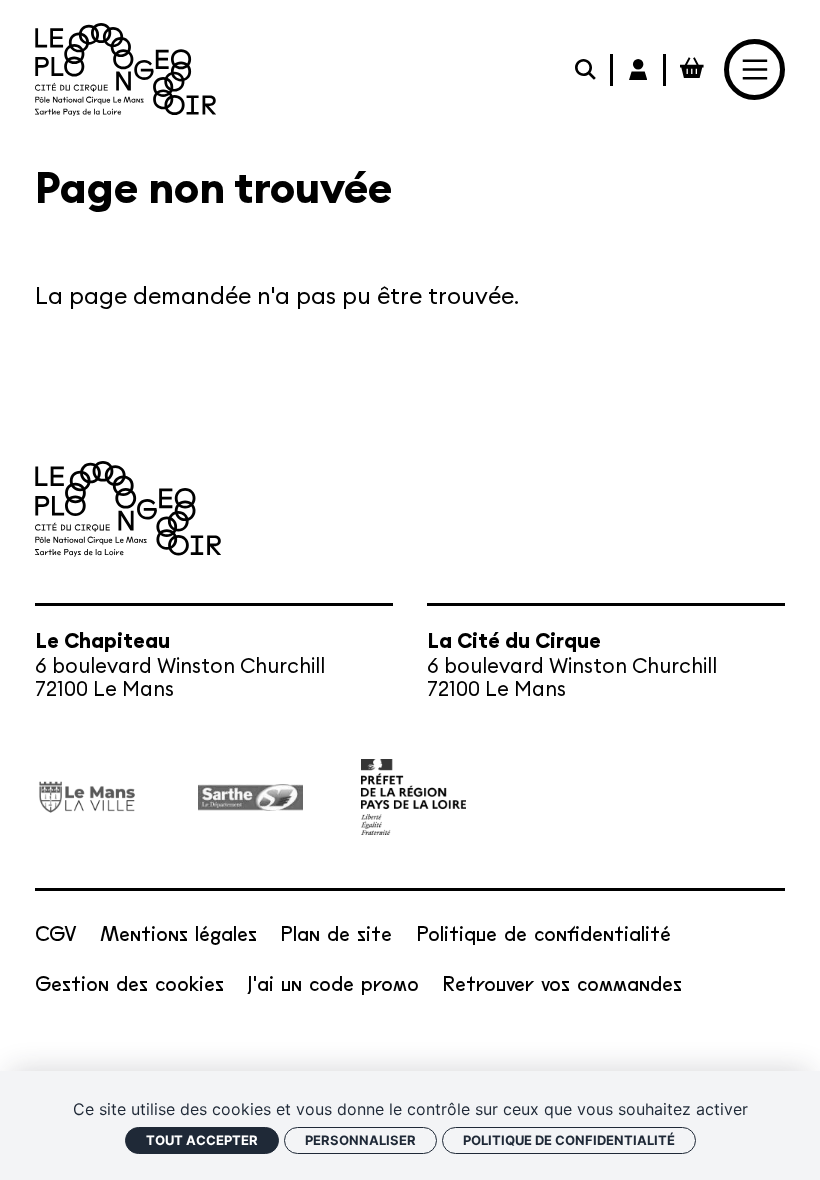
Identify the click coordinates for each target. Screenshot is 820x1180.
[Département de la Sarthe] (250, 797)
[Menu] (754, 69)
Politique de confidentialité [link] (569, 1140)
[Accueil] (125, 69)
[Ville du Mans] (87, 797)
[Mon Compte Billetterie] (639, 69)
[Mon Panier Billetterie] (692, 69)
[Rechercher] (587, 69)
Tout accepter (202, 1140)
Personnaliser (360, 1140)
